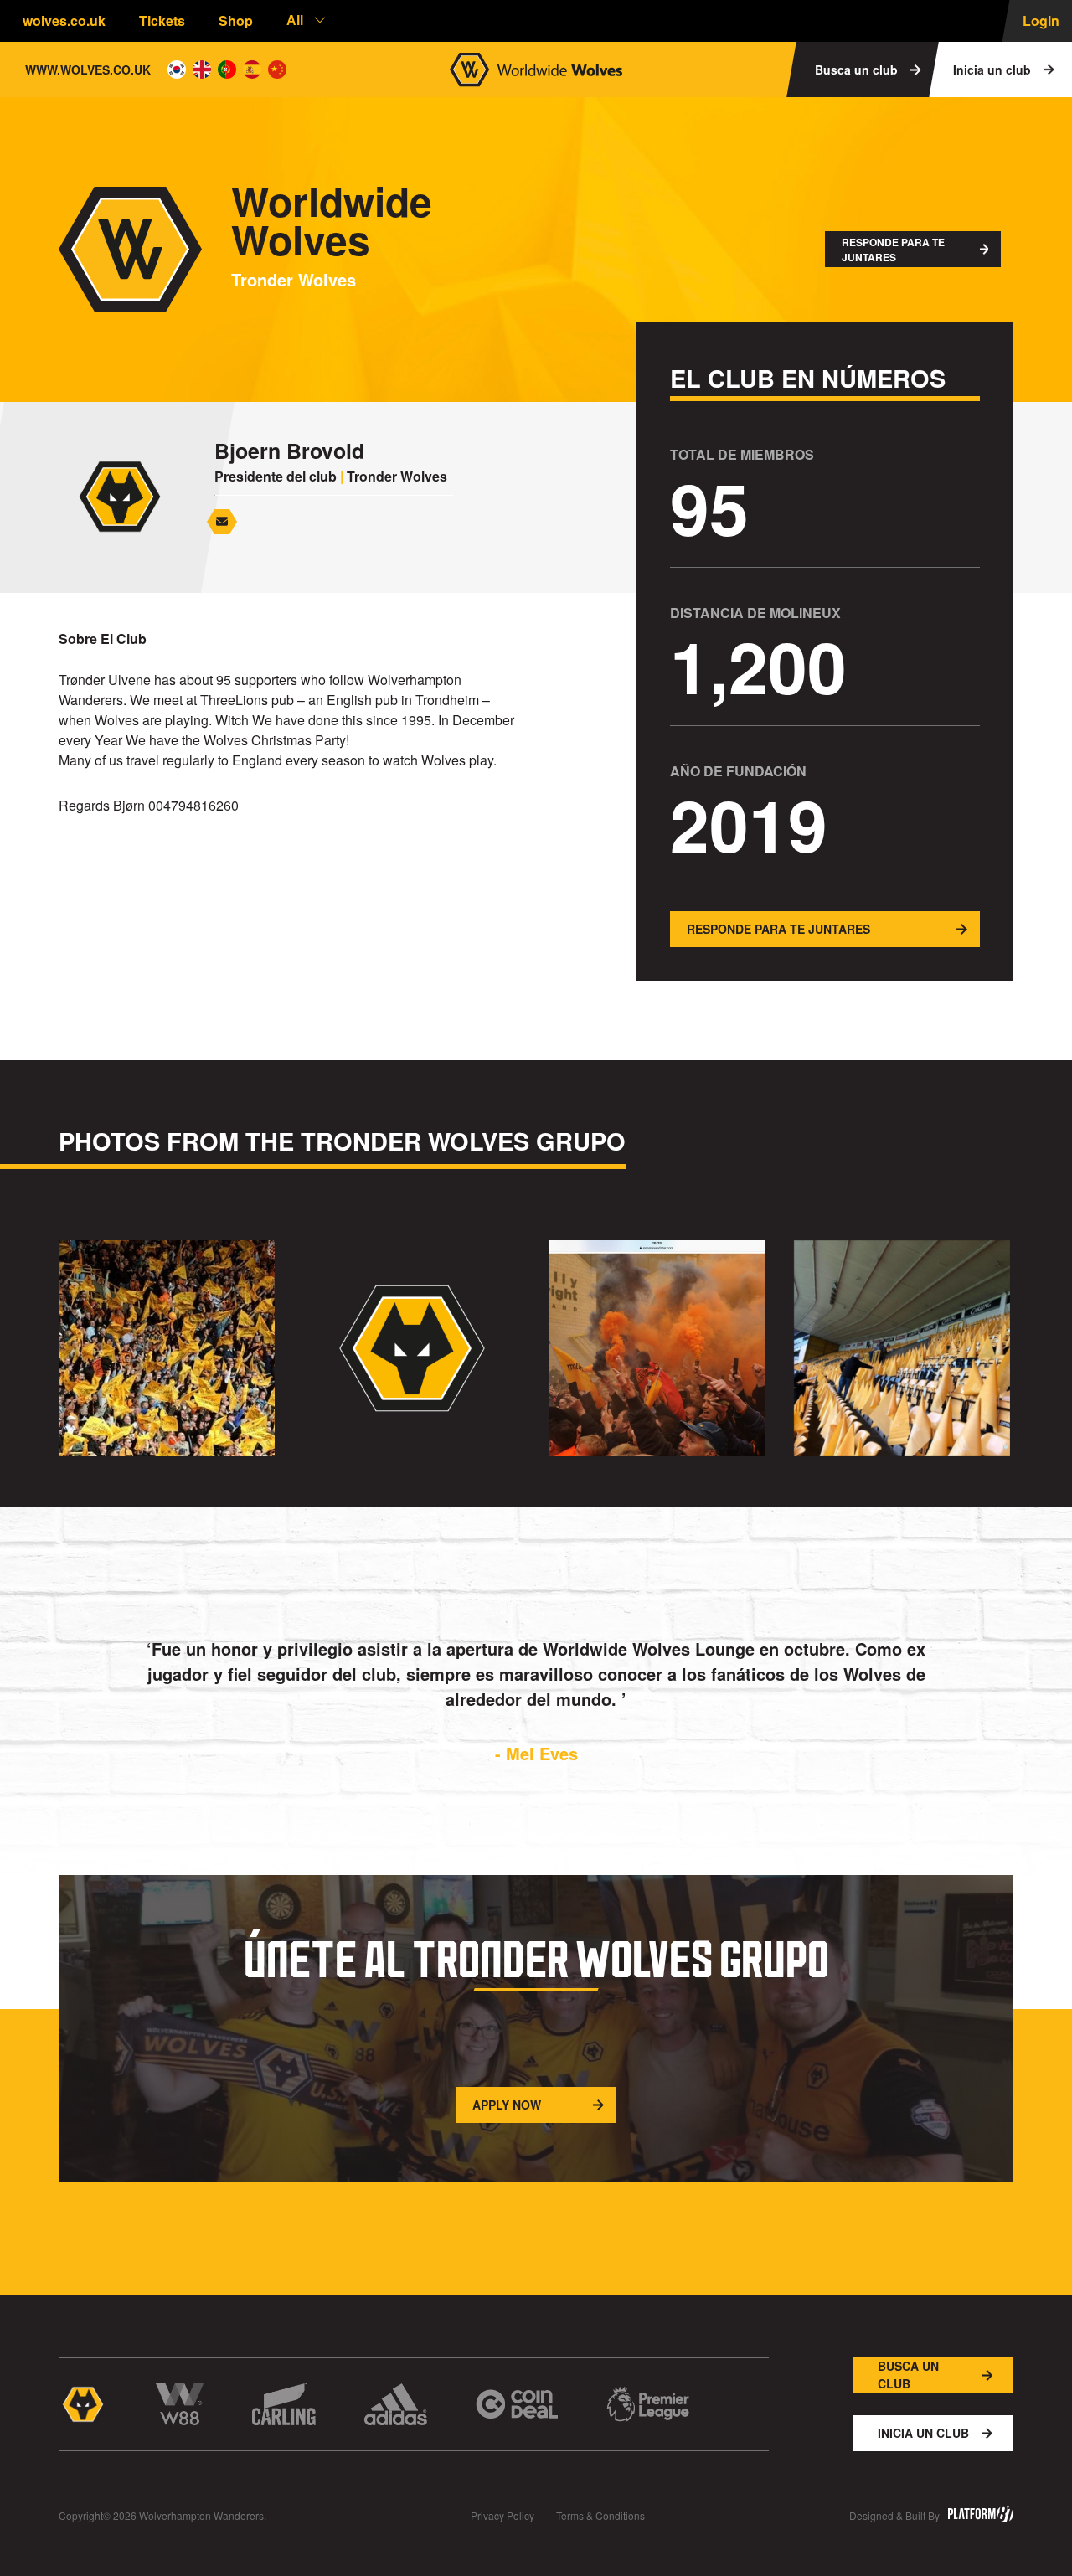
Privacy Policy (502, 2515)
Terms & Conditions (600, 2515)
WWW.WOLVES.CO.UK (88, 70)
